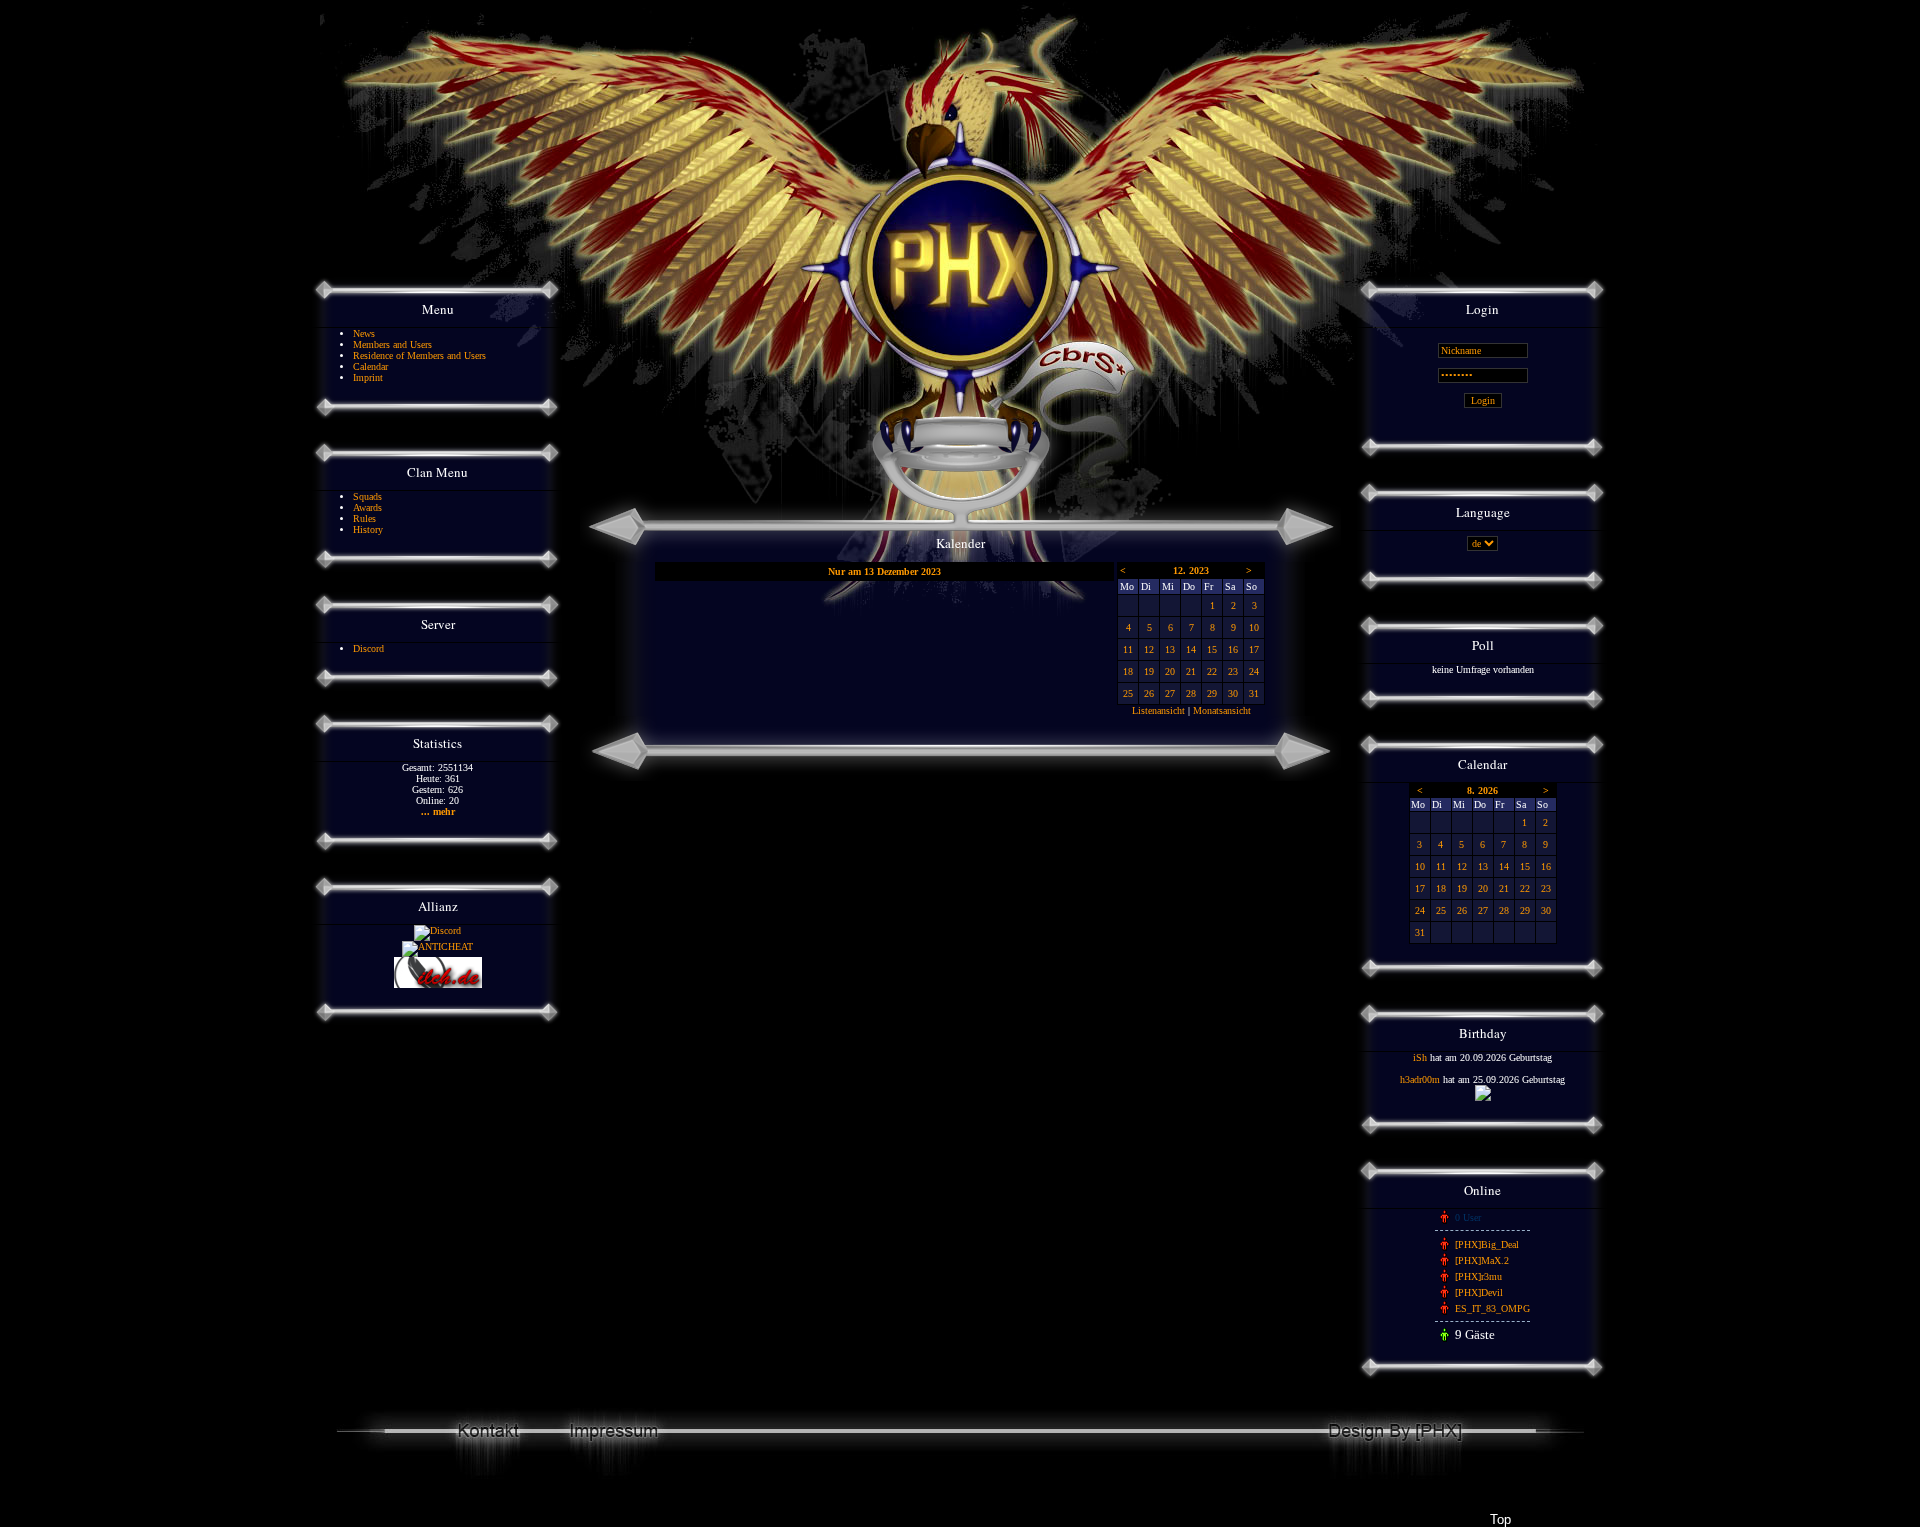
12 (1149, 649)
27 (1170, 693)
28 (1191, 693)
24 (1254, 671)
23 (1233, 671)
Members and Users (392, 344)
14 (1191, 649)
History (368, 529)
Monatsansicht (1222, 710)
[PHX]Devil (1479, 1292)
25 (1128, 693)
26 (1149, 693)
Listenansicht (1158, 710)
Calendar (370, 366)
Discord (368, 648)
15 (1212, 649)
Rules (364, 518)
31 (1254, 693)
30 (1233, 693)
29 (1212, 693)
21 (1191, 671)
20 (1170, 671)
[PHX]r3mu (1478, 1276)
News (364, 333)
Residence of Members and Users (419, 355)
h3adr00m (1420, 1079)
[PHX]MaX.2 (1482, 1260)
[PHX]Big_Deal (1487, 1244)
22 (1212, 671)
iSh (1420, 1057)
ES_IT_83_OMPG (1492, 1308)
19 (1149, 671)
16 (1233, 649)
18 (1128, 671)
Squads (367, 496)
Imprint (368, 377)
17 (1254, 649)
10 (1254, 627)
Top (1500, 1519)
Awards (367, 507)
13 (1170, 649)
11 (1128, 649)
